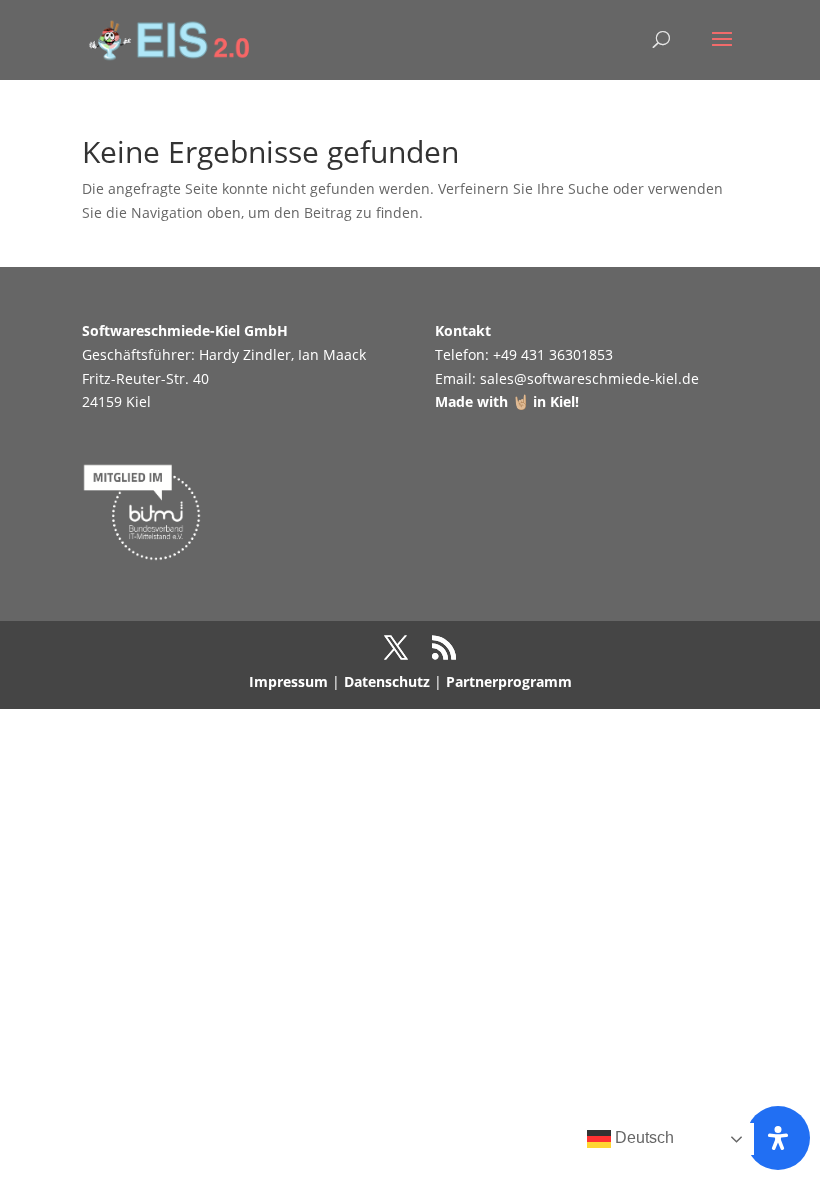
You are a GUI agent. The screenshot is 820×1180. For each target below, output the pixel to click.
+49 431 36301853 (553, 354)
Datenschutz (387, 681)
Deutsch (642, 1137)
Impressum (288, 681)
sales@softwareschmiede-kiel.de (589, 378)
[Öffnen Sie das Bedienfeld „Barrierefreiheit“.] (778, 1138)
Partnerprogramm (509, 681)
